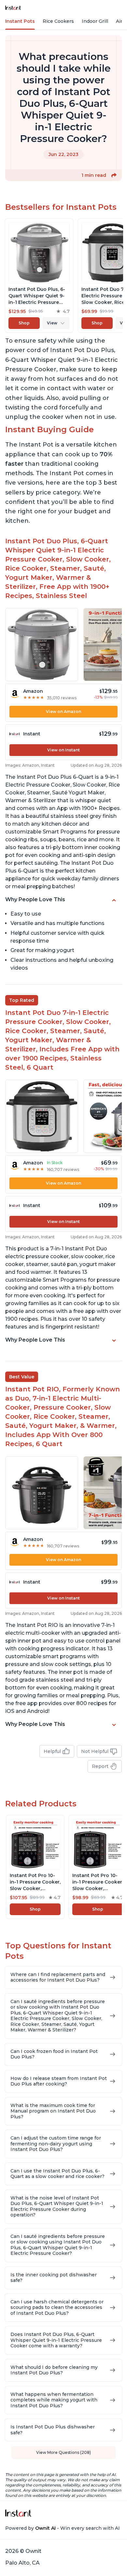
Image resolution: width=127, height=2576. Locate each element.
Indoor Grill (95, 21)
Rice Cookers (58, 21)
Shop (24, 323)
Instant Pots (20, 21)
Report (100, 1766)
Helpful (52, 1751)
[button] (114, 175)
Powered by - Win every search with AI (63, 2528)
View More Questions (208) (63, 2452)
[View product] (39, 276)
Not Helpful (95, 1751)
